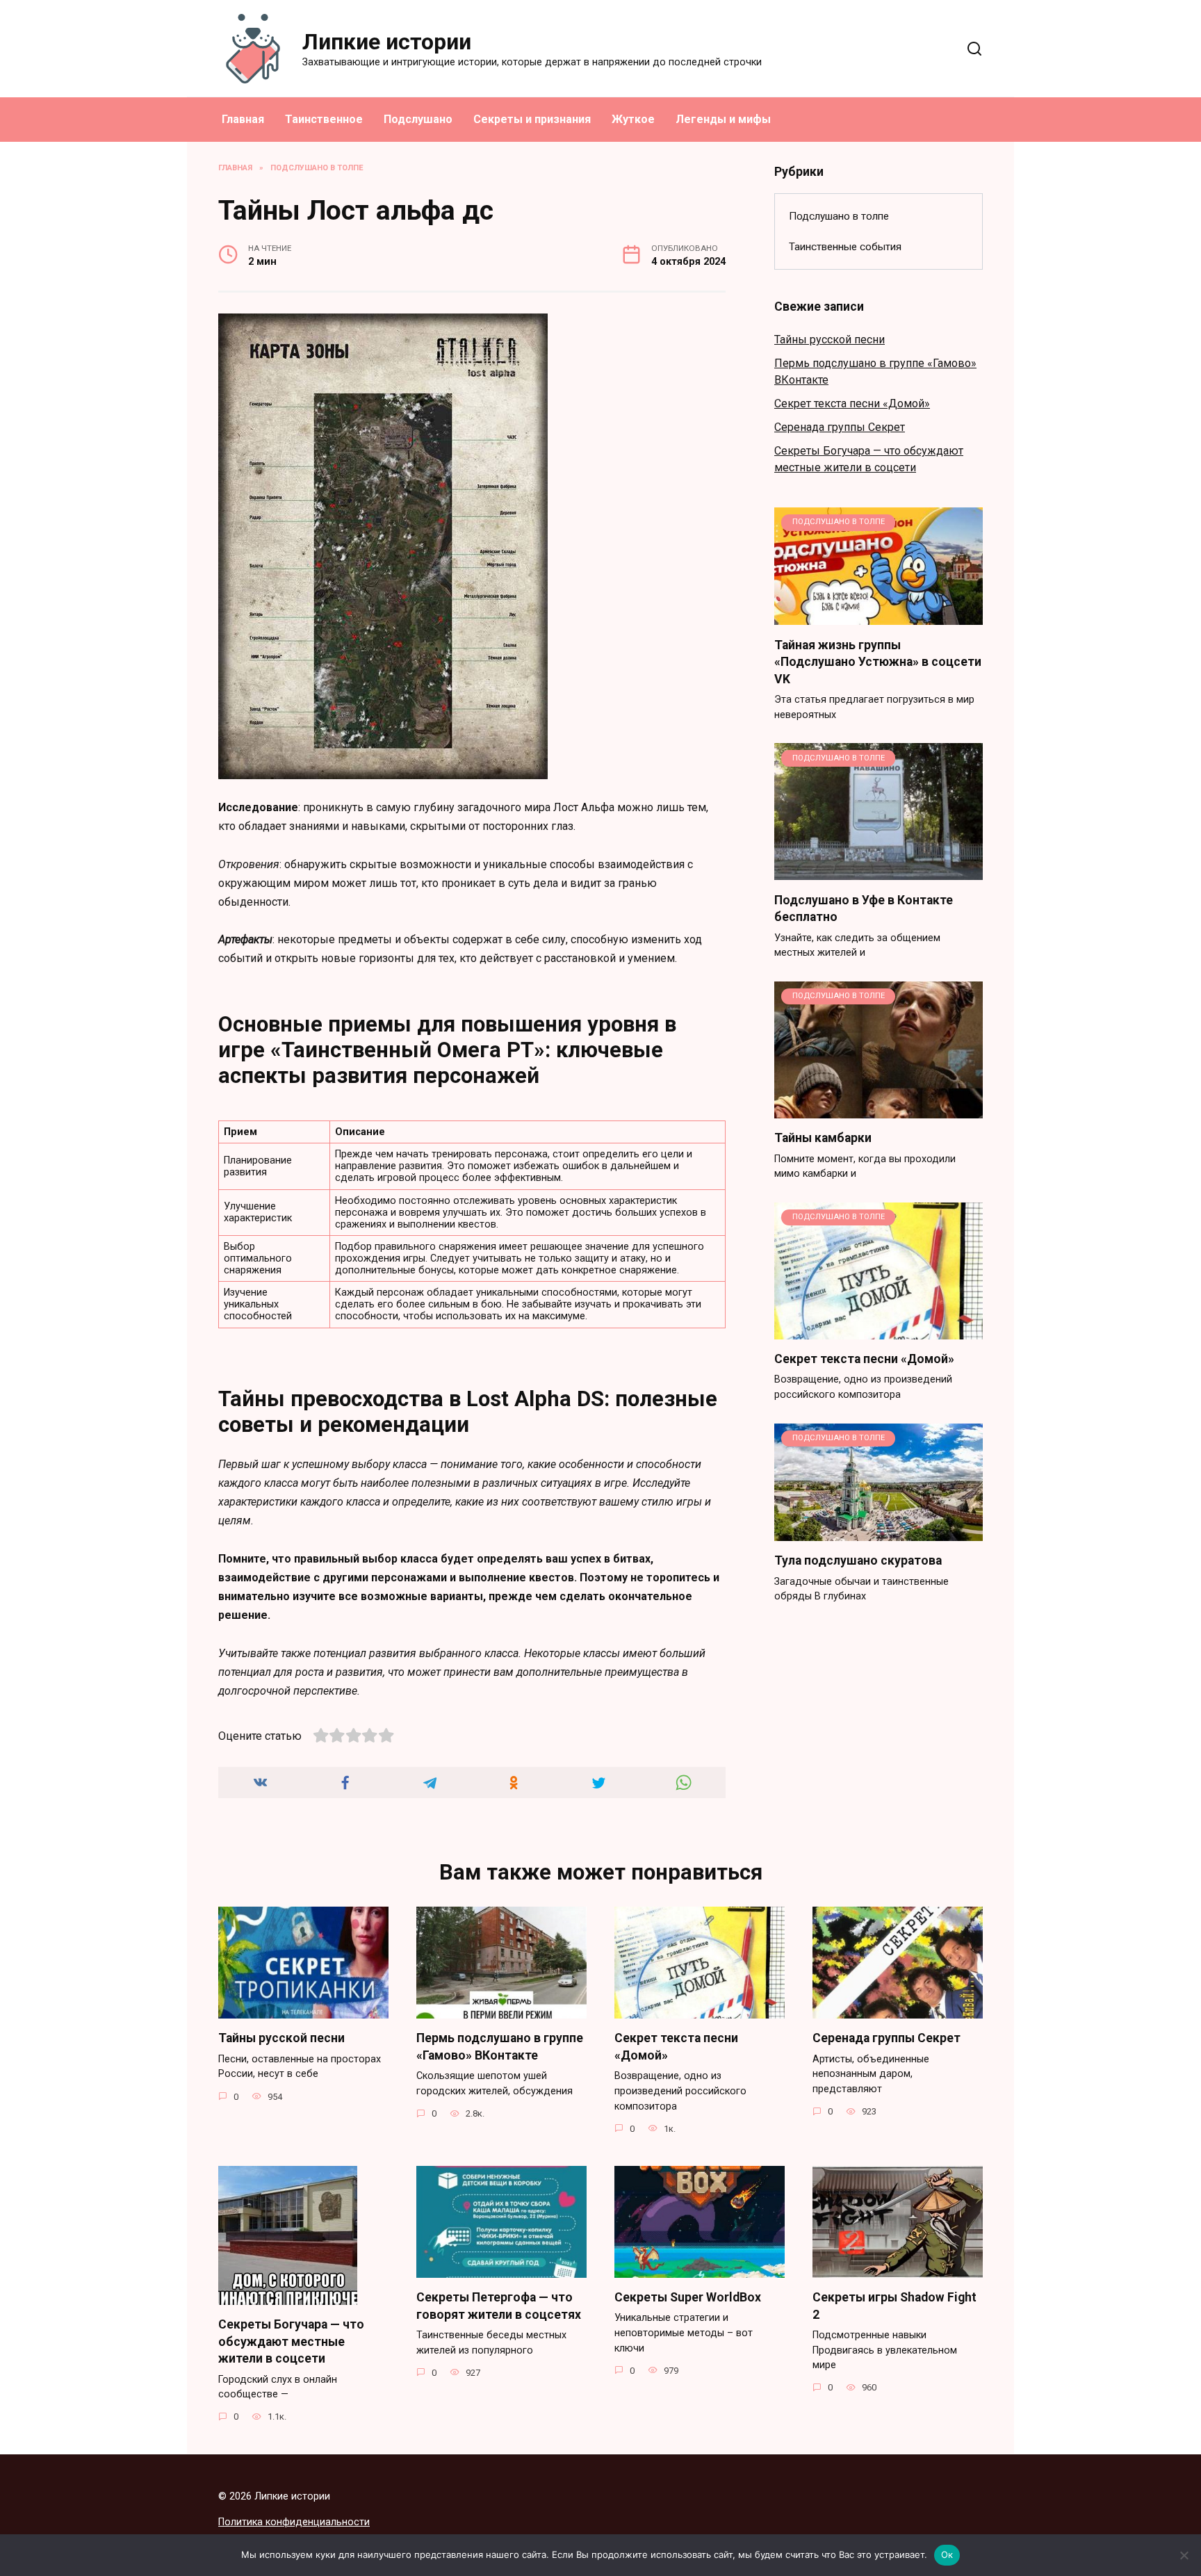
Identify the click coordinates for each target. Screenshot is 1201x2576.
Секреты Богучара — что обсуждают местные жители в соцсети (291, 2341)
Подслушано (418, 119)
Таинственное (324, 119)
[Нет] (1184, 2555)
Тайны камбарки (823, 1138)
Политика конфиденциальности (294, 2522)
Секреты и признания (532, 119)
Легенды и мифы (723, 119)
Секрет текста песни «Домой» (852, 403)
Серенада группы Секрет (840, 427)
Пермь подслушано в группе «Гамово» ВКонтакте (500, 2047)
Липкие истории (387, 42)
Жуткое (633, 119)
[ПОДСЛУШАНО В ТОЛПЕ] (879, 616)
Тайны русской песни (830, 340)
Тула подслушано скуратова (858, 1560)
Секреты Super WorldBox (688, 2297)
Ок (947, 2554)
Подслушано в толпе (839, 216)
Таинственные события (845, 247)
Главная (243, 119)
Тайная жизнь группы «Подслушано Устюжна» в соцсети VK (878, 661)
